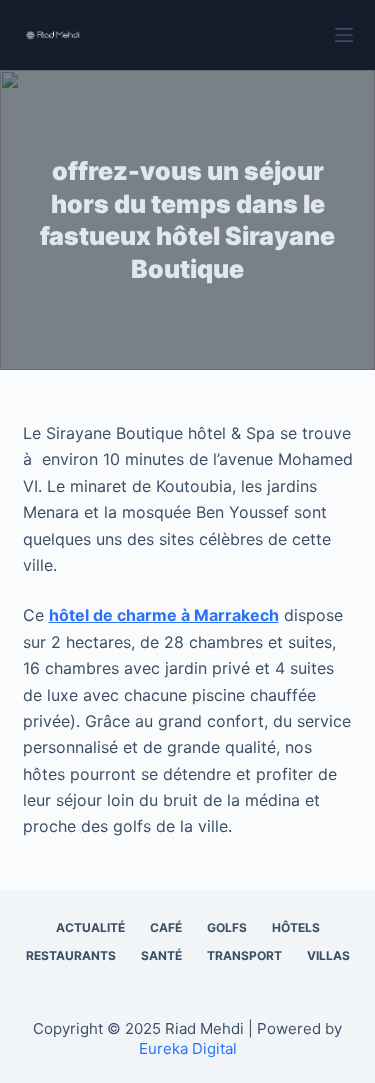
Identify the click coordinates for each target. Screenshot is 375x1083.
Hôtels (296, 927)
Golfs (227, 927)
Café (166, 927)
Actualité (90, 927)
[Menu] (344, 35)
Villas (328, 955)
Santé (161, 955)
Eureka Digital (188, 1048)
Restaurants (71, 955)
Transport (244, 955)
